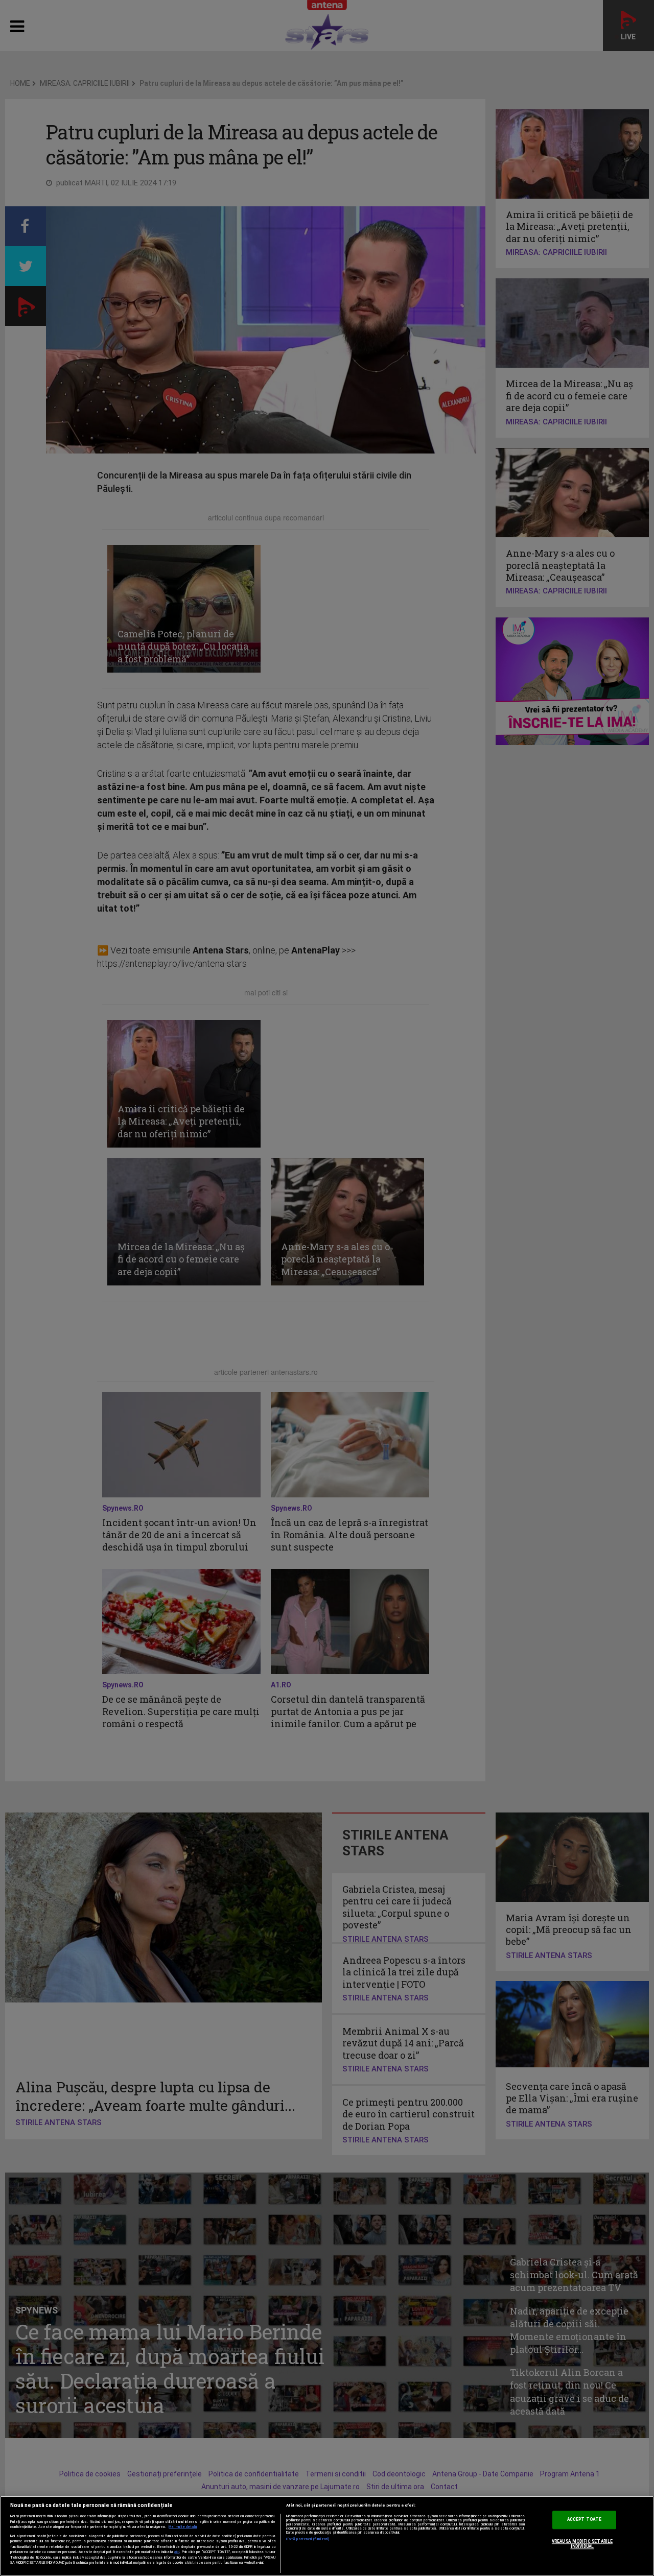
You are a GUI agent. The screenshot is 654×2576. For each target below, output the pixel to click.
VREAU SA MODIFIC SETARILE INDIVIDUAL (582, 2544)
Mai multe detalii (183, 2527)
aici (177, 2552)
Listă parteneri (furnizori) (308, 2539)
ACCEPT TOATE (584, 2520)
